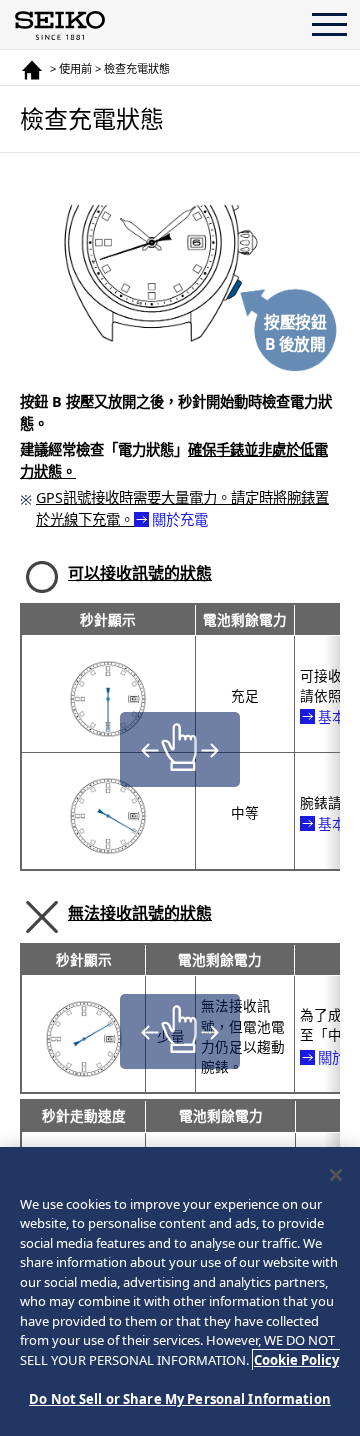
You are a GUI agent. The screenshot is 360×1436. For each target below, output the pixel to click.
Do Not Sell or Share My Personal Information (180, 1399)
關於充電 (180, 519)
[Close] (336, 1175)
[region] (180, 1291)
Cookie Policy (296, 1360)
